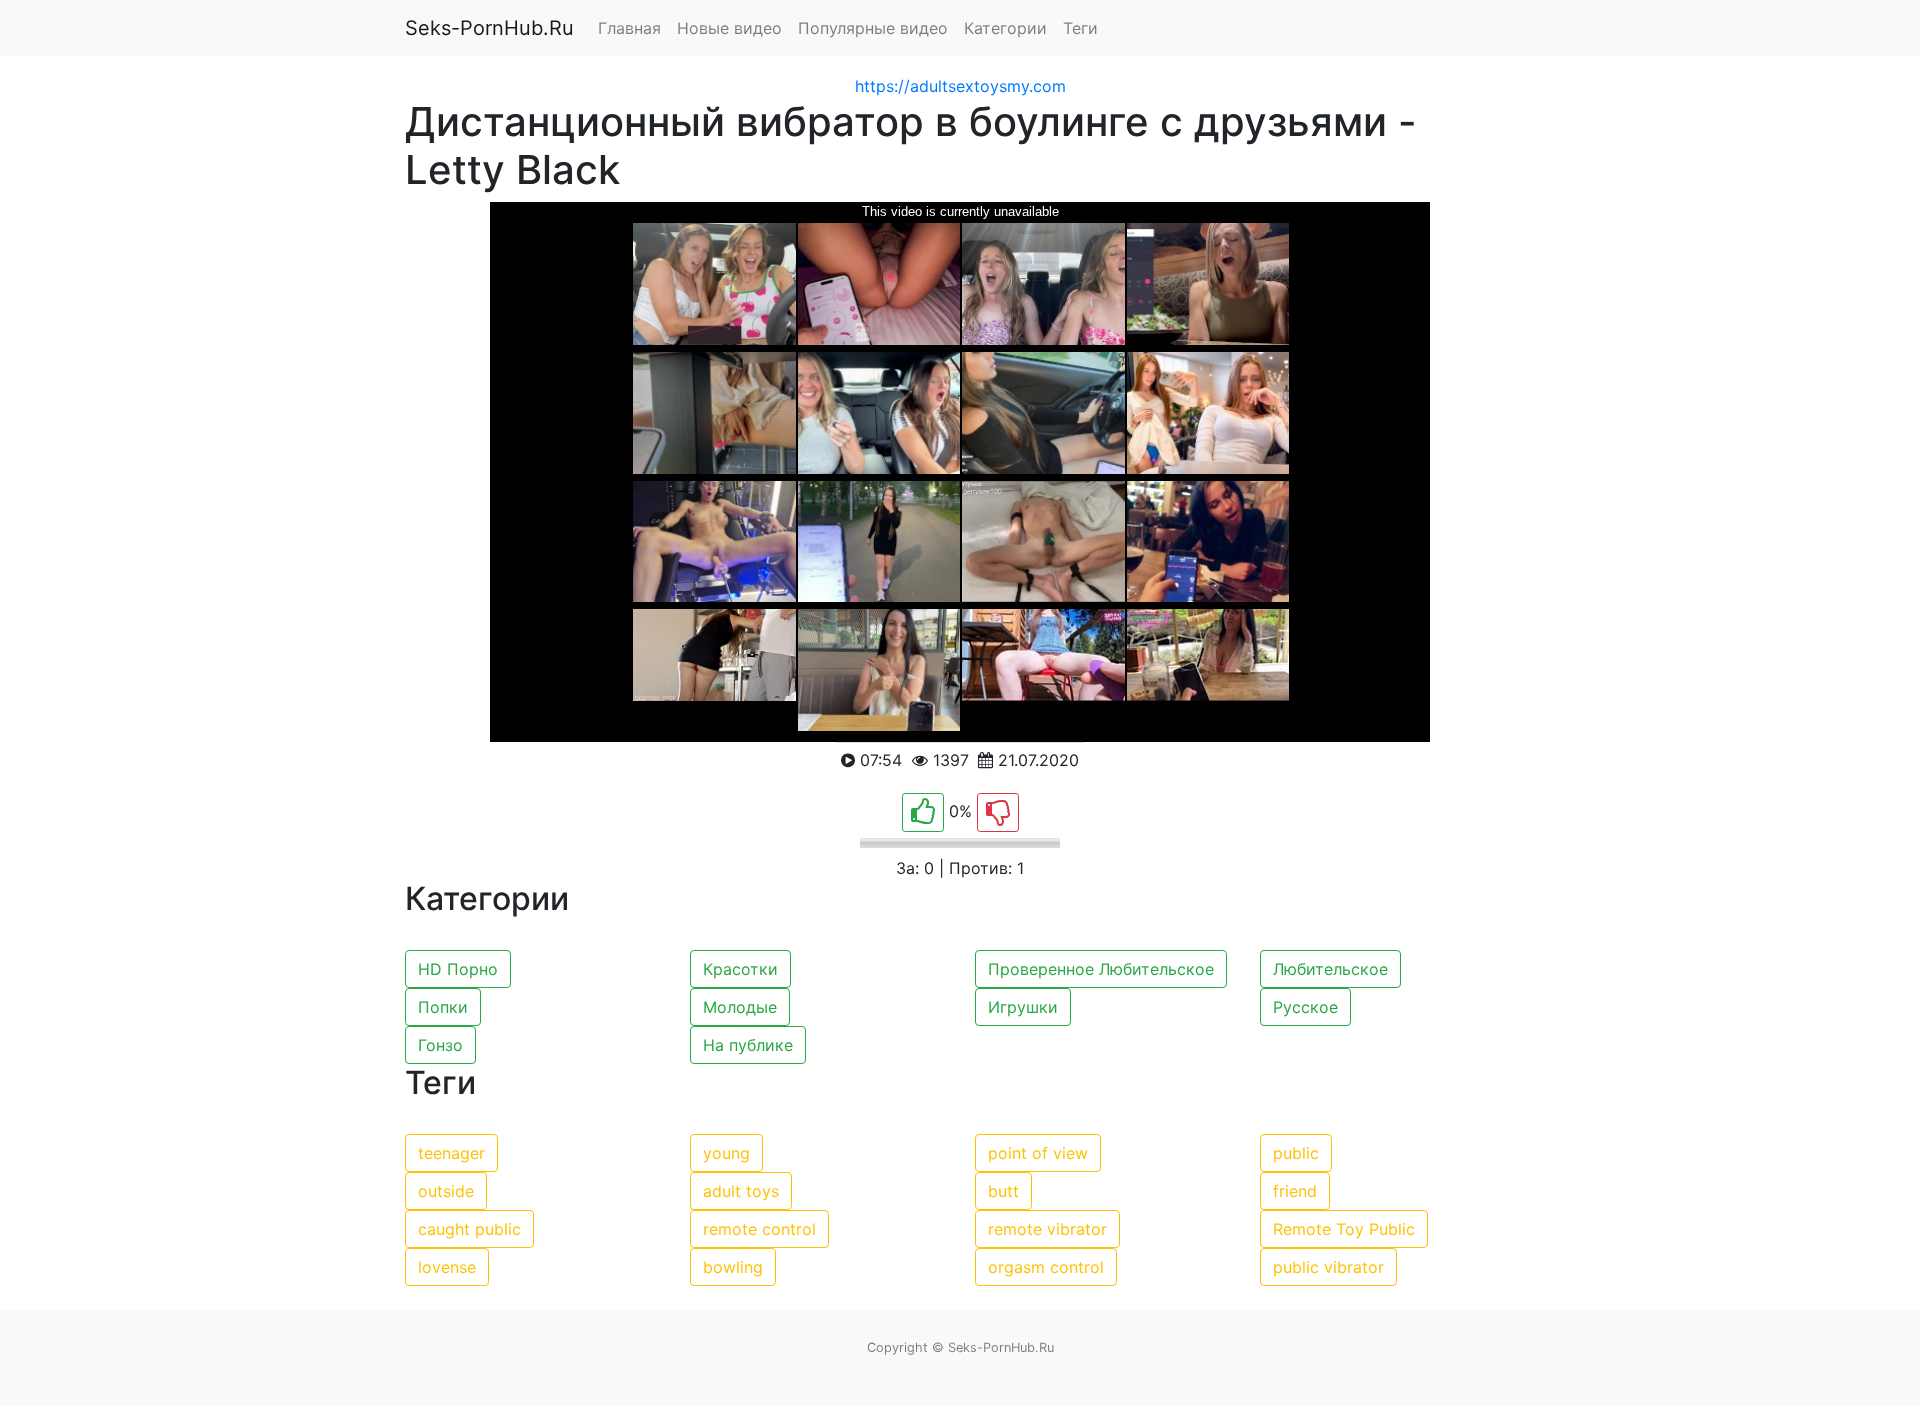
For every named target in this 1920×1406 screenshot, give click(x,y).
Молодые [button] (740, 1007)
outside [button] (446, 1191)
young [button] (726, 1153)
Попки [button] (443, 1007)
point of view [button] (1038, 1153)
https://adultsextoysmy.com (960, 86)
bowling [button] (733, 1267)
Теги (1080, 28)
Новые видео (729, 28)
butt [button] (1003, 1191)
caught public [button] (469, 1229)
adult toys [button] (741, 1191)
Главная (629, 28)
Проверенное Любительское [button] (1101, 969)
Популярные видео (873, 28)
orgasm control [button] (1046, 1267)
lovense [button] (447, 1267)
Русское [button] (1305, 1007)
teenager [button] (451, 1153)
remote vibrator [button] (1047, 1229)
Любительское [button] (1330, 969)
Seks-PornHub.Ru (489, 28)
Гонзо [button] (440, 1045)
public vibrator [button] (1328, 1267)
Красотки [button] (740, 969)
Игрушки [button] (1023, 1007)
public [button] (1296, 1153)
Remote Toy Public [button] (1344, 1229)
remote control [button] (759, 1229)
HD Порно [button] (458, 969)
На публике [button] (748, 1045)
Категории (1005, 28)
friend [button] (1295, 1191)
